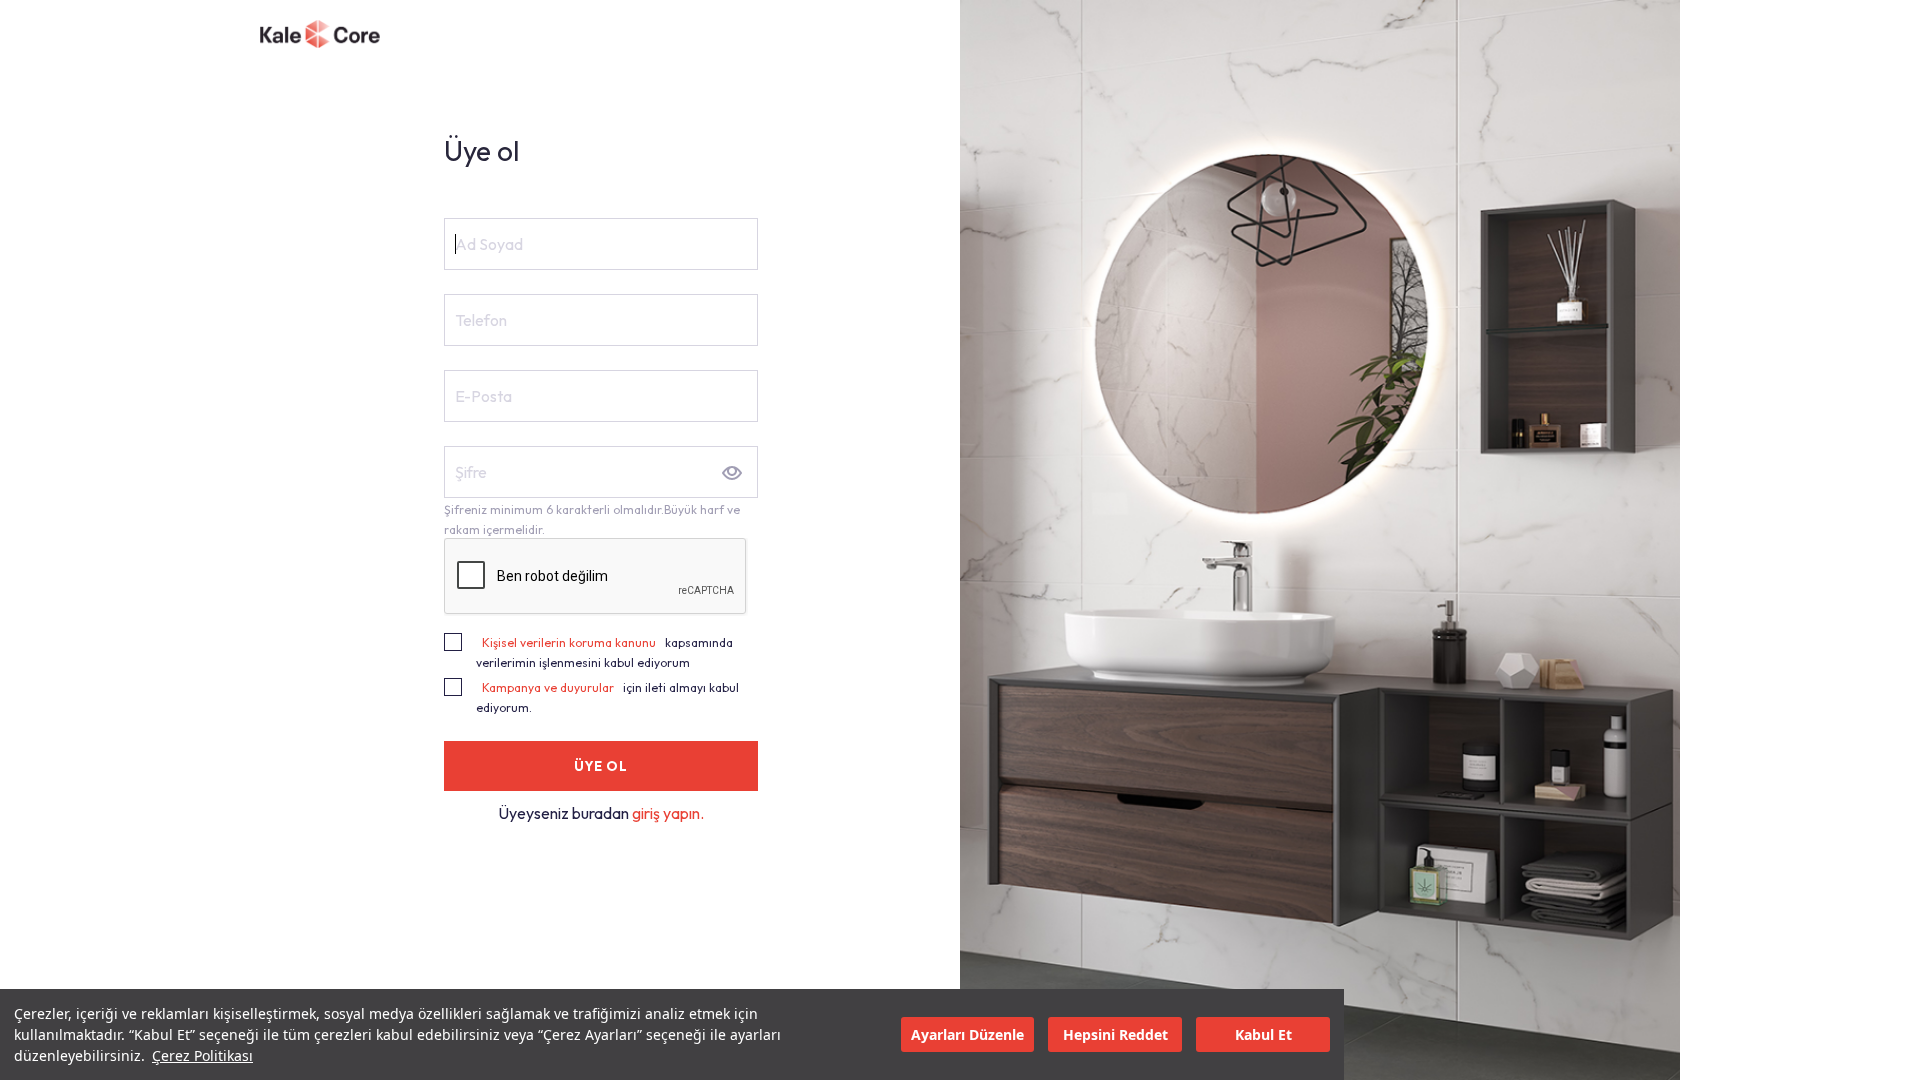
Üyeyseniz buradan (565, 813)
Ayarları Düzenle (967, 1034)
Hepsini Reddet (1115, 1034)
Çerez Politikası (202, 1055)
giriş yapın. (668, 813)
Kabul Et (1263, 1034)
